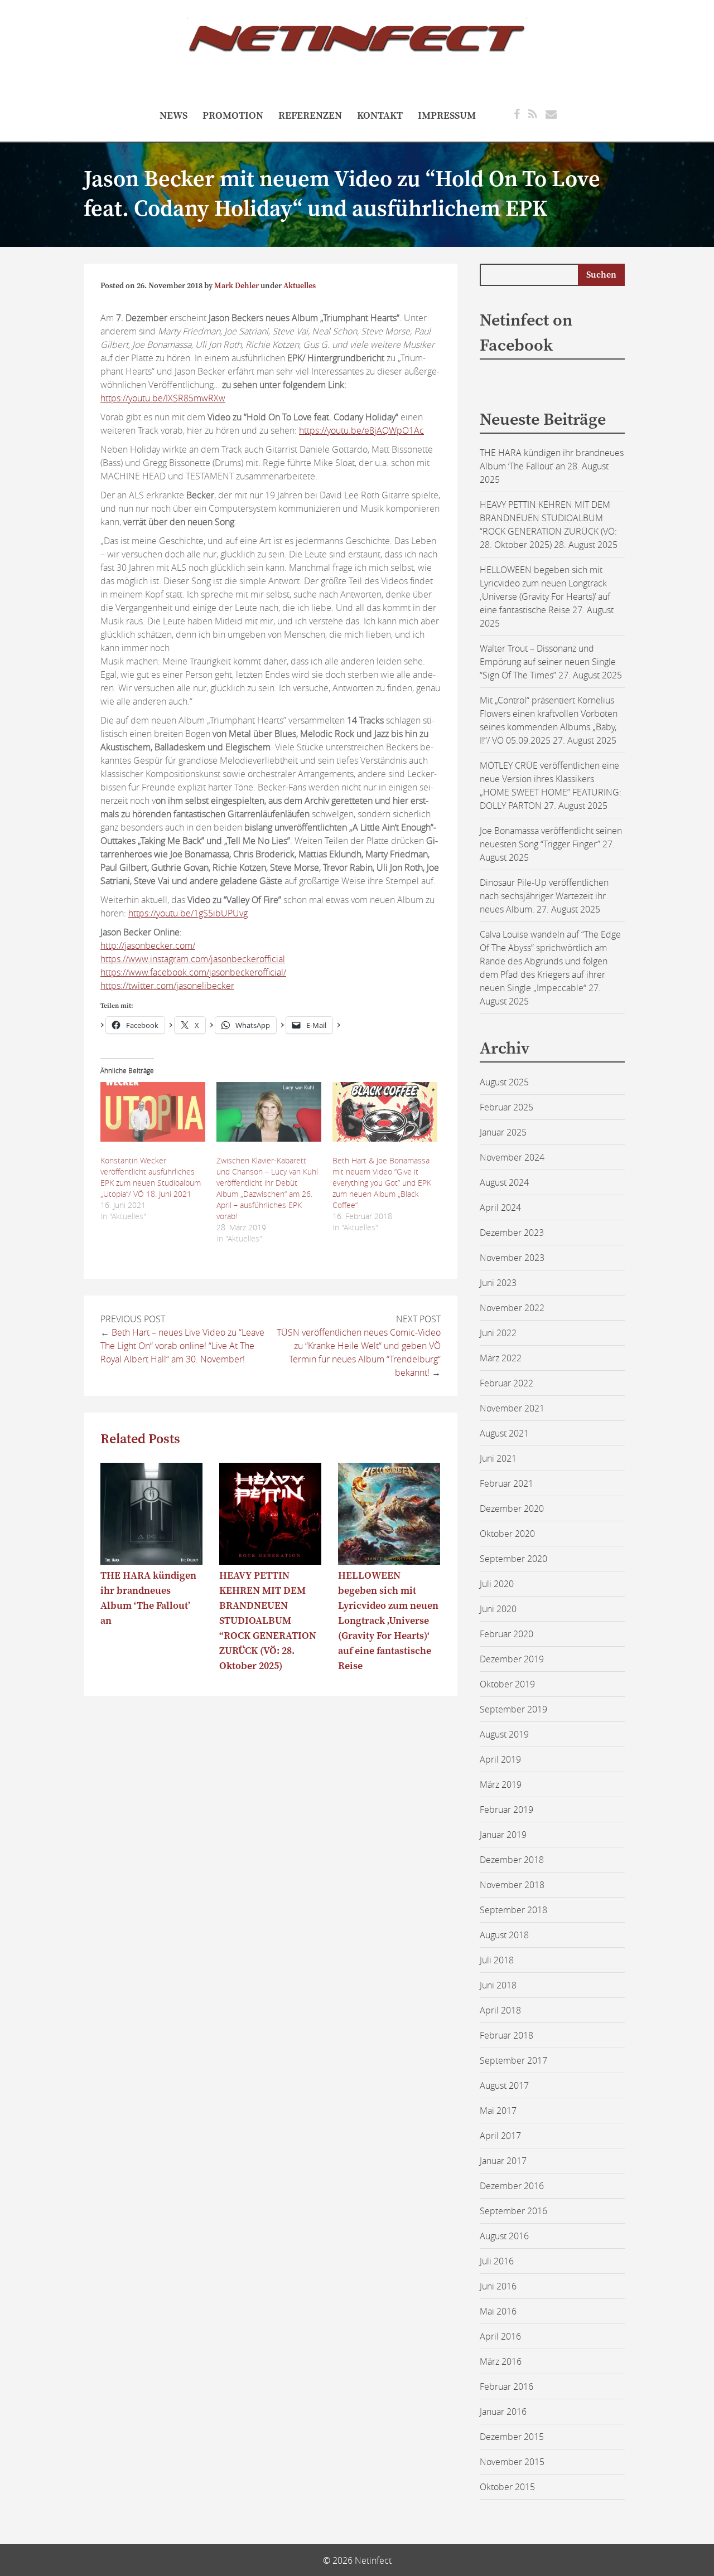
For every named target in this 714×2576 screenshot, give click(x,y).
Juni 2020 (498, 1609)
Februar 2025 (506, 1107)
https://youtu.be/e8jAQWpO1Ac (361, 430)
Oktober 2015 (507, 2487)
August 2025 (504, 1082)
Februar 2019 (506, 1809)
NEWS (173, 116)
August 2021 (504, 1433)
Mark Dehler (237, 286)
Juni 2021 (498, 1458)
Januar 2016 (503, 2412)
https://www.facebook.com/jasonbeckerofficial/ (193, 972)
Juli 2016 (497, 2261)
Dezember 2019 (512, 1659)
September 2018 (513, 1910)
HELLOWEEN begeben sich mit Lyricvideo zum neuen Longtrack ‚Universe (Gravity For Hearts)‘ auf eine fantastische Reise (388, 1621)
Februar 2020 (506, 1634)
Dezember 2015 (512, 2437)
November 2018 (512, 1885)
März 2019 (501, 1784)
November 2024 (512, 1157)
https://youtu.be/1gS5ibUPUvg (188, 913)
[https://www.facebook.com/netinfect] (517, 114)
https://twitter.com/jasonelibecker (167, 986)
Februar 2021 (506, 1483)
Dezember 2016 (512, 2186)
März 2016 (501, 2361)
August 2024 (504, 1182)
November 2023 (512, 1258)
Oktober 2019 (507, 1684)
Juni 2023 (498, 1283)
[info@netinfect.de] (551, 114)
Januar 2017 (503, 2161)
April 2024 (500, 1207)
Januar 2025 (503, 1132)
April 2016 (500, 2336)
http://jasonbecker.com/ (148, 945)
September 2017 (513, 2060)
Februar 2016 (506, 2386)
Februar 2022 (506, 1383)
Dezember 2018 (512, 1860)
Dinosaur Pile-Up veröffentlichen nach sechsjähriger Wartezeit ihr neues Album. (544, 896)
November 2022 (512, 1308)
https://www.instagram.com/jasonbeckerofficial (193, 959)
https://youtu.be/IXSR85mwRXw (163, 398)
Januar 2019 (503, 1835)
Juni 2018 (498, 1985)
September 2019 (513, 1709)
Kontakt (380, 116)
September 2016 (513, 2211)
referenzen (310, 116)
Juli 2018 (497, 1960)
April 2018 (500, 2010)
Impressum (447, 116)
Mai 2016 (498, 2311)
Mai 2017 (498, 2111)
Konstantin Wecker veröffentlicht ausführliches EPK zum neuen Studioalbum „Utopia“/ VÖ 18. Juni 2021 (151, 1177)
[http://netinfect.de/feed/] (533, 114)
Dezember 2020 (512, 1508)
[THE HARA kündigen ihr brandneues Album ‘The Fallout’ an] (151, 1561)
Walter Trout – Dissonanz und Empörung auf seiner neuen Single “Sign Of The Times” (548, 662)
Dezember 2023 (512, 1233)
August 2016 (504, 2236)
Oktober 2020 (507, 1534)
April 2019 (500, 1759)
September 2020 (513, 1559)
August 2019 (504, 1734)
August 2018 (504, 1935)
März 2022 (501, 1358)
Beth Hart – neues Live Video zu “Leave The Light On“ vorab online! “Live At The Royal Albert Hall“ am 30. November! (182, 1346)
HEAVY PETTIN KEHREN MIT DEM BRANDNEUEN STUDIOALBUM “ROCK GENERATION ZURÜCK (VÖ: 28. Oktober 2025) (268, 1621)
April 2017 (500, 2136)
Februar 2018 (506, 2035)
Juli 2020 (497, 1584)
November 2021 (512, 1408)
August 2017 (504, 2085)
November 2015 (512, 2462)
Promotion (233, 116)
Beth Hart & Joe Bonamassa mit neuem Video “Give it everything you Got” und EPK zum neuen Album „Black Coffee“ (382, 1183)
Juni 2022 (498, 1333)
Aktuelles (300, 286)
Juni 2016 (498, 2286)
